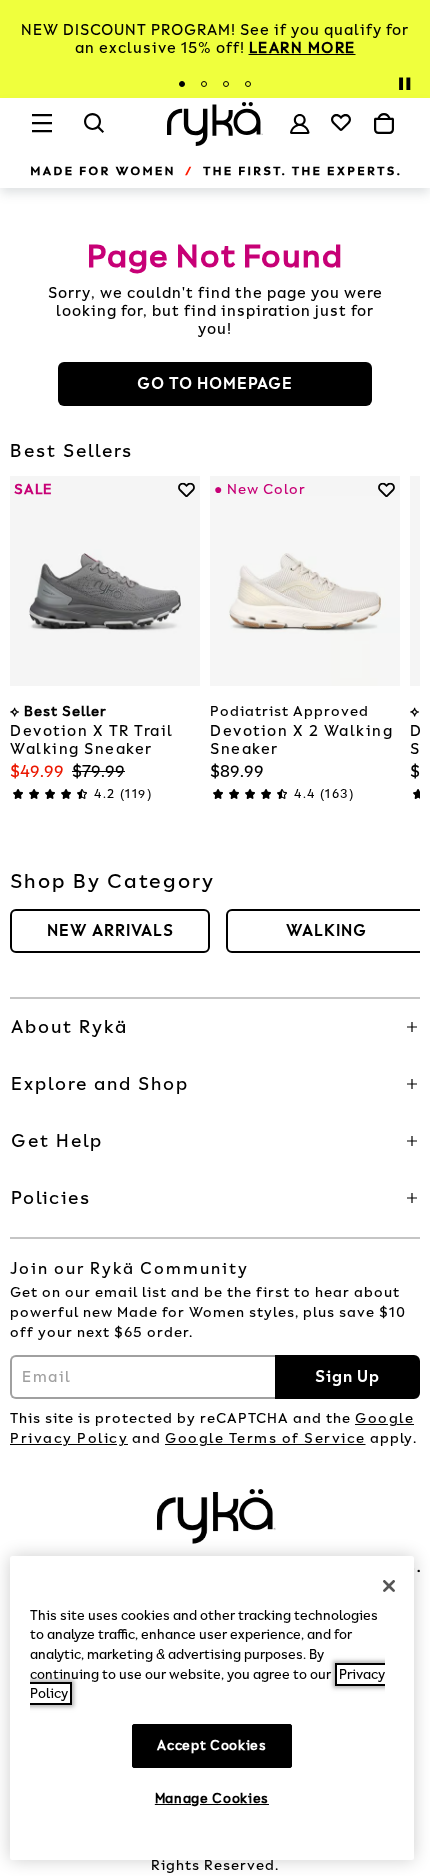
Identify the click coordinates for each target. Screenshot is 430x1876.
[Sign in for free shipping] (300, 124)
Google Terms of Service (265, 1438)
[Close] (389, 1586)
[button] (215, 1027)
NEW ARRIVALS (110, 930)
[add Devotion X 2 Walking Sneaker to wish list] (386, 489)
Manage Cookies (212, 1798)
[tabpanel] (215, 39)
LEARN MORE (302, 48)
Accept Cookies (211, 1745)
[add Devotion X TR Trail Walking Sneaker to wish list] (186, 489)
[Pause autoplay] (404, 84)
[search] (95, 132)
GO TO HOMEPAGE (215, 383)
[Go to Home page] (215, 124)
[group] (110, 931)
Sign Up (347, 1376)
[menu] (43, 132)
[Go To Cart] (384, 124)
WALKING (326, 930)
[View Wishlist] (341, 122)
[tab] (182, 84)
